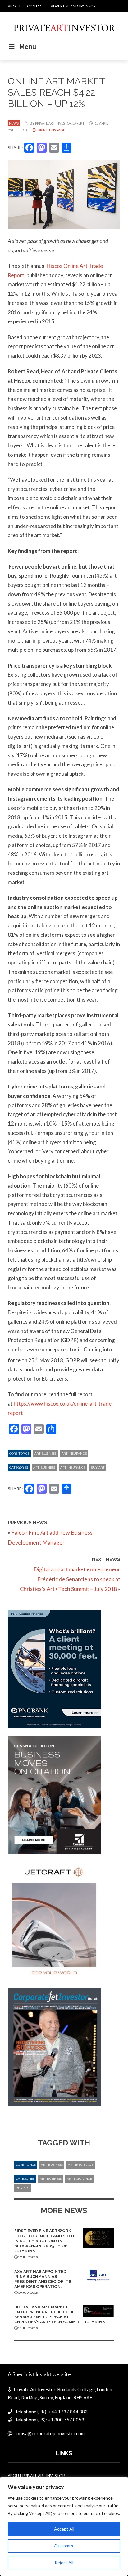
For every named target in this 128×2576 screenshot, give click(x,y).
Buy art (98, 1467)
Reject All (64, 2562)
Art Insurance (74, 1453)
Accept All (64, 2529)
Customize (64, 2546)
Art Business (45, 1453)
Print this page (51, 130)
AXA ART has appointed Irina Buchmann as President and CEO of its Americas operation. (43, 2279)
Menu (28, 47)
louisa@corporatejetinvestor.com (50, 2433)
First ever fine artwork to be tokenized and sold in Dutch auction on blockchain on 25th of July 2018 (44, 2241)
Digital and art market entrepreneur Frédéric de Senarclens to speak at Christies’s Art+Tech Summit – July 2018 (70, 1579)
